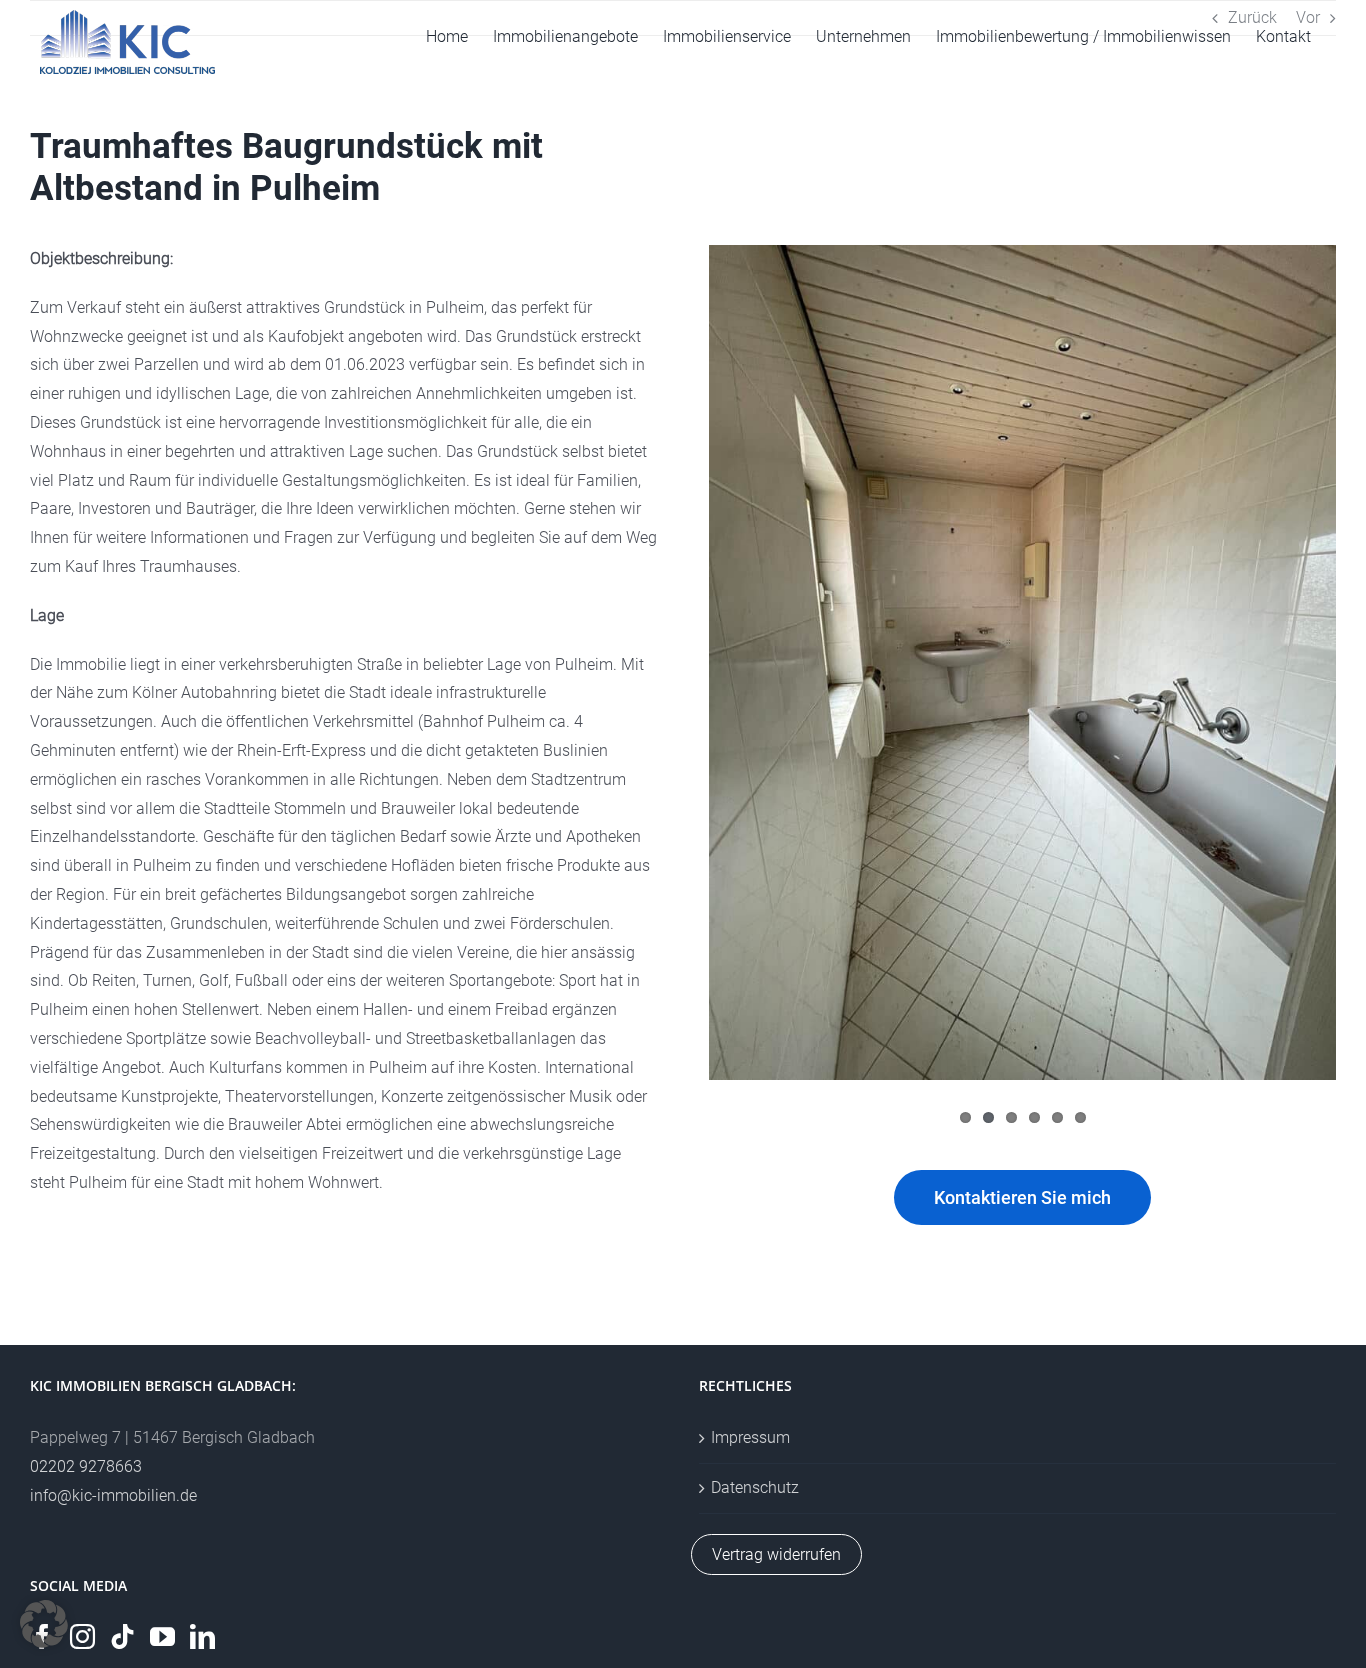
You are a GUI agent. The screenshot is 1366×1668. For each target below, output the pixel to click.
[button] (44, 1624)
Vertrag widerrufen (776, 1554)
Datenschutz (755, 1487)
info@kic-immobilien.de (113, 1495)
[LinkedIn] (202, 1636)
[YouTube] (162, 1636)
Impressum (750, 1437)
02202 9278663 (86, 1466)
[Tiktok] (122, 1636)
